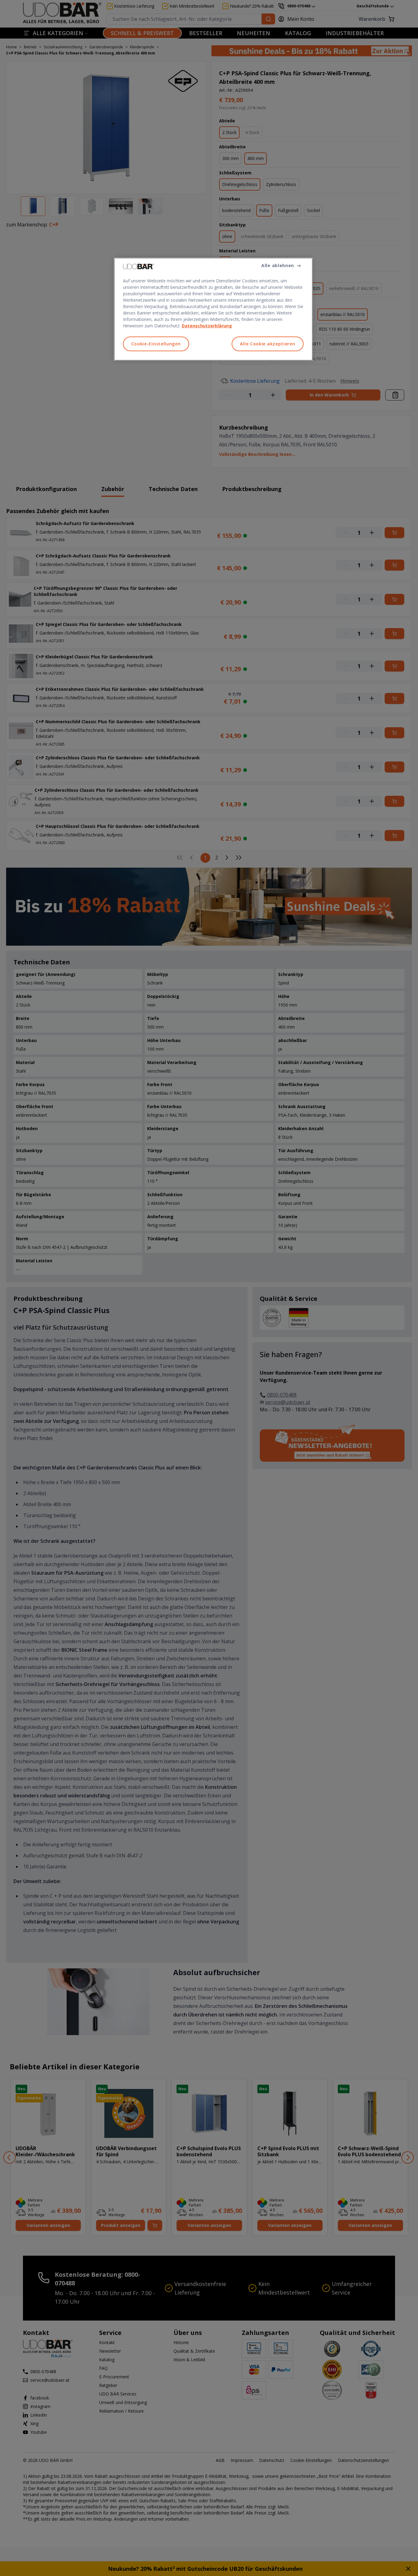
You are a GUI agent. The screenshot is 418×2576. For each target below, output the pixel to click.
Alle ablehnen (278, 265)
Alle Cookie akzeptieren (267, 344)
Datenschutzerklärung (207, 326)
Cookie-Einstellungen (156, 344)
